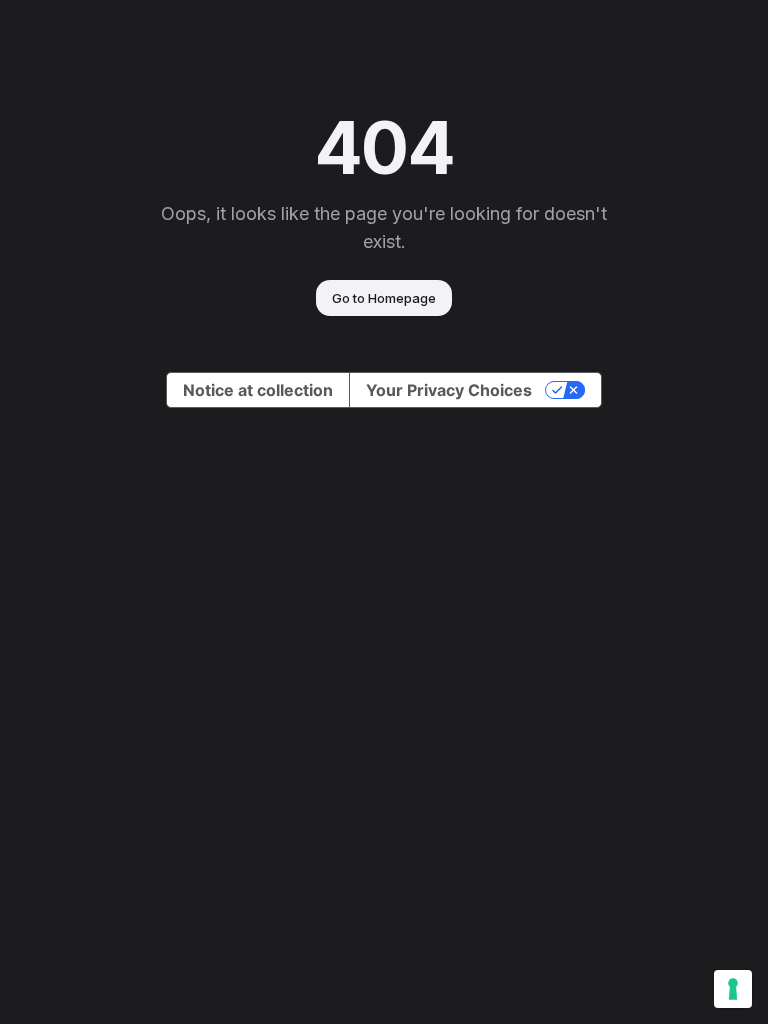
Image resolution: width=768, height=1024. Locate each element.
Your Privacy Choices (449, 390)
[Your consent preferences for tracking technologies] (733, 989)
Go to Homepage (384, 298)
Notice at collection (258, 390)
